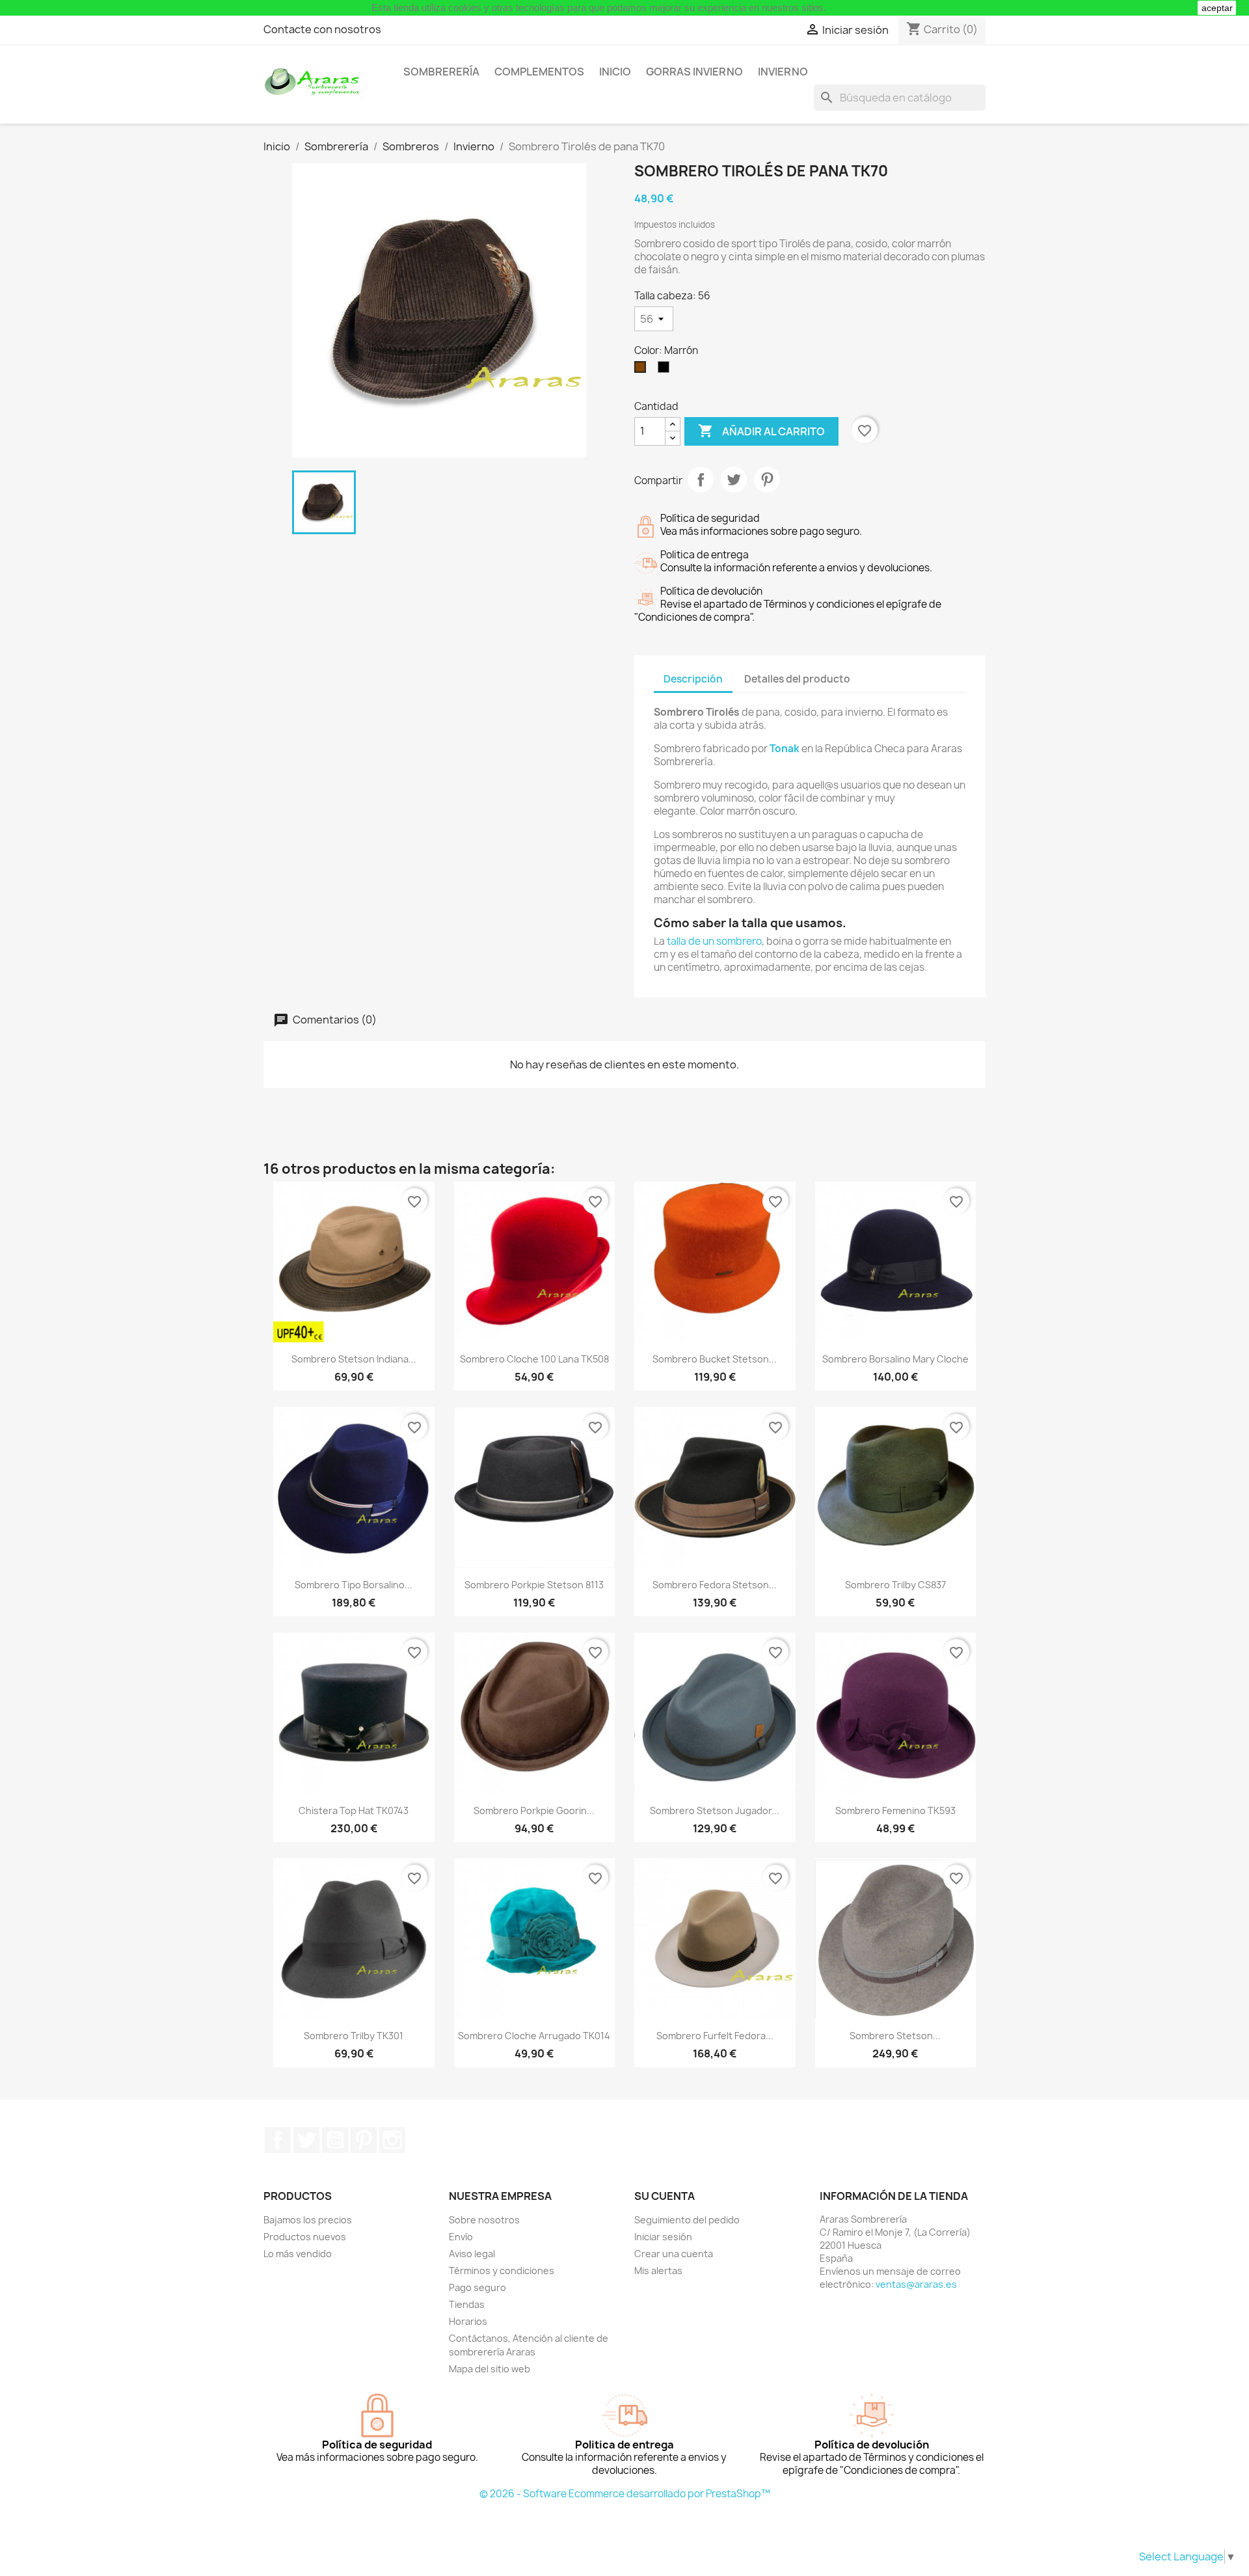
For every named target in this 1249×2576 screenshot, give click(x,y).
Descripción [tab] (693, 679)
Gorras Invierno (694, 72)
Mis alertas (658, 2271)
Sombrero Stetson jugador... (715, 1810)
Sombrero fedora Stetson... (715, 1585)
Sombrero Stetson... (895, 2036)
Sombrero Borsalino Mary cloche (895, 1359)
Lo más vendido (298, 2254)
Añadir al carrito (761, 431)
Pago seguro (477, 2287)
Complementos (539, 72)
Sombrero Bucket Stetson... (715, 1359)
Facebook (278, 2140)
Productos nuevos (305, 2237)
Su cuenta (665, 2196)
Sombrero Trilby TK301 (354, 2036)
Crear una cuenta (674, 2254)
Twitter (306, 2140)
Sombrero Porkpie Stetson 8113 (534, 1585)
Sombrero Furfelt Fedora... (715, 2036)
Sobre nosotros (484, 2220)
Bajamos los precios (308, 2220)
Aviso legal (472, 2254)
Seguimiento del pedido (687, 2220)
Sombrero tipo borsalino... (354, 1585)
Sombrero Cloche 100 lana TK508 (534, 1359)
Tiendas (467, 2304)
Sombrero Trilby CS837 (895, 1585)
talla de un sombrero (714, 941)
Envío (461, 2237)
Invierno (783, 72)
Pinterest (767, 480)
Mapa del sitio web (490, 2369)
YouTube (335, 2140)
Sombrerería (441, 72)
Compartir (701, 480)
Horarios (468, 2321)
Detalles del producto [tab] (797, 679)
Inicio (615, 72)
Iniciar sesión (663, 2237)
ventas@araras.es (916, 2284)
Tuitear (734, 480)
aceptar (1217, 8)
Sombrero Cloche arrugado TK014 (534, 2036)
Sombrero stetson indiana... (354, 1359)
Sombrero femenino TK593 (895, 1810)
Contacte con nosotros (322, 29)
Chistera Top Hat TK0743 (354, 1810)
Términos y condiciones (502, 2271)
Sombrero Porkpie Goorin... (534, 1810)
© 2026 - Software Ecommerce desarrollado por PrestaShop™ (625, 2494)
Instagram (392, 2140)
